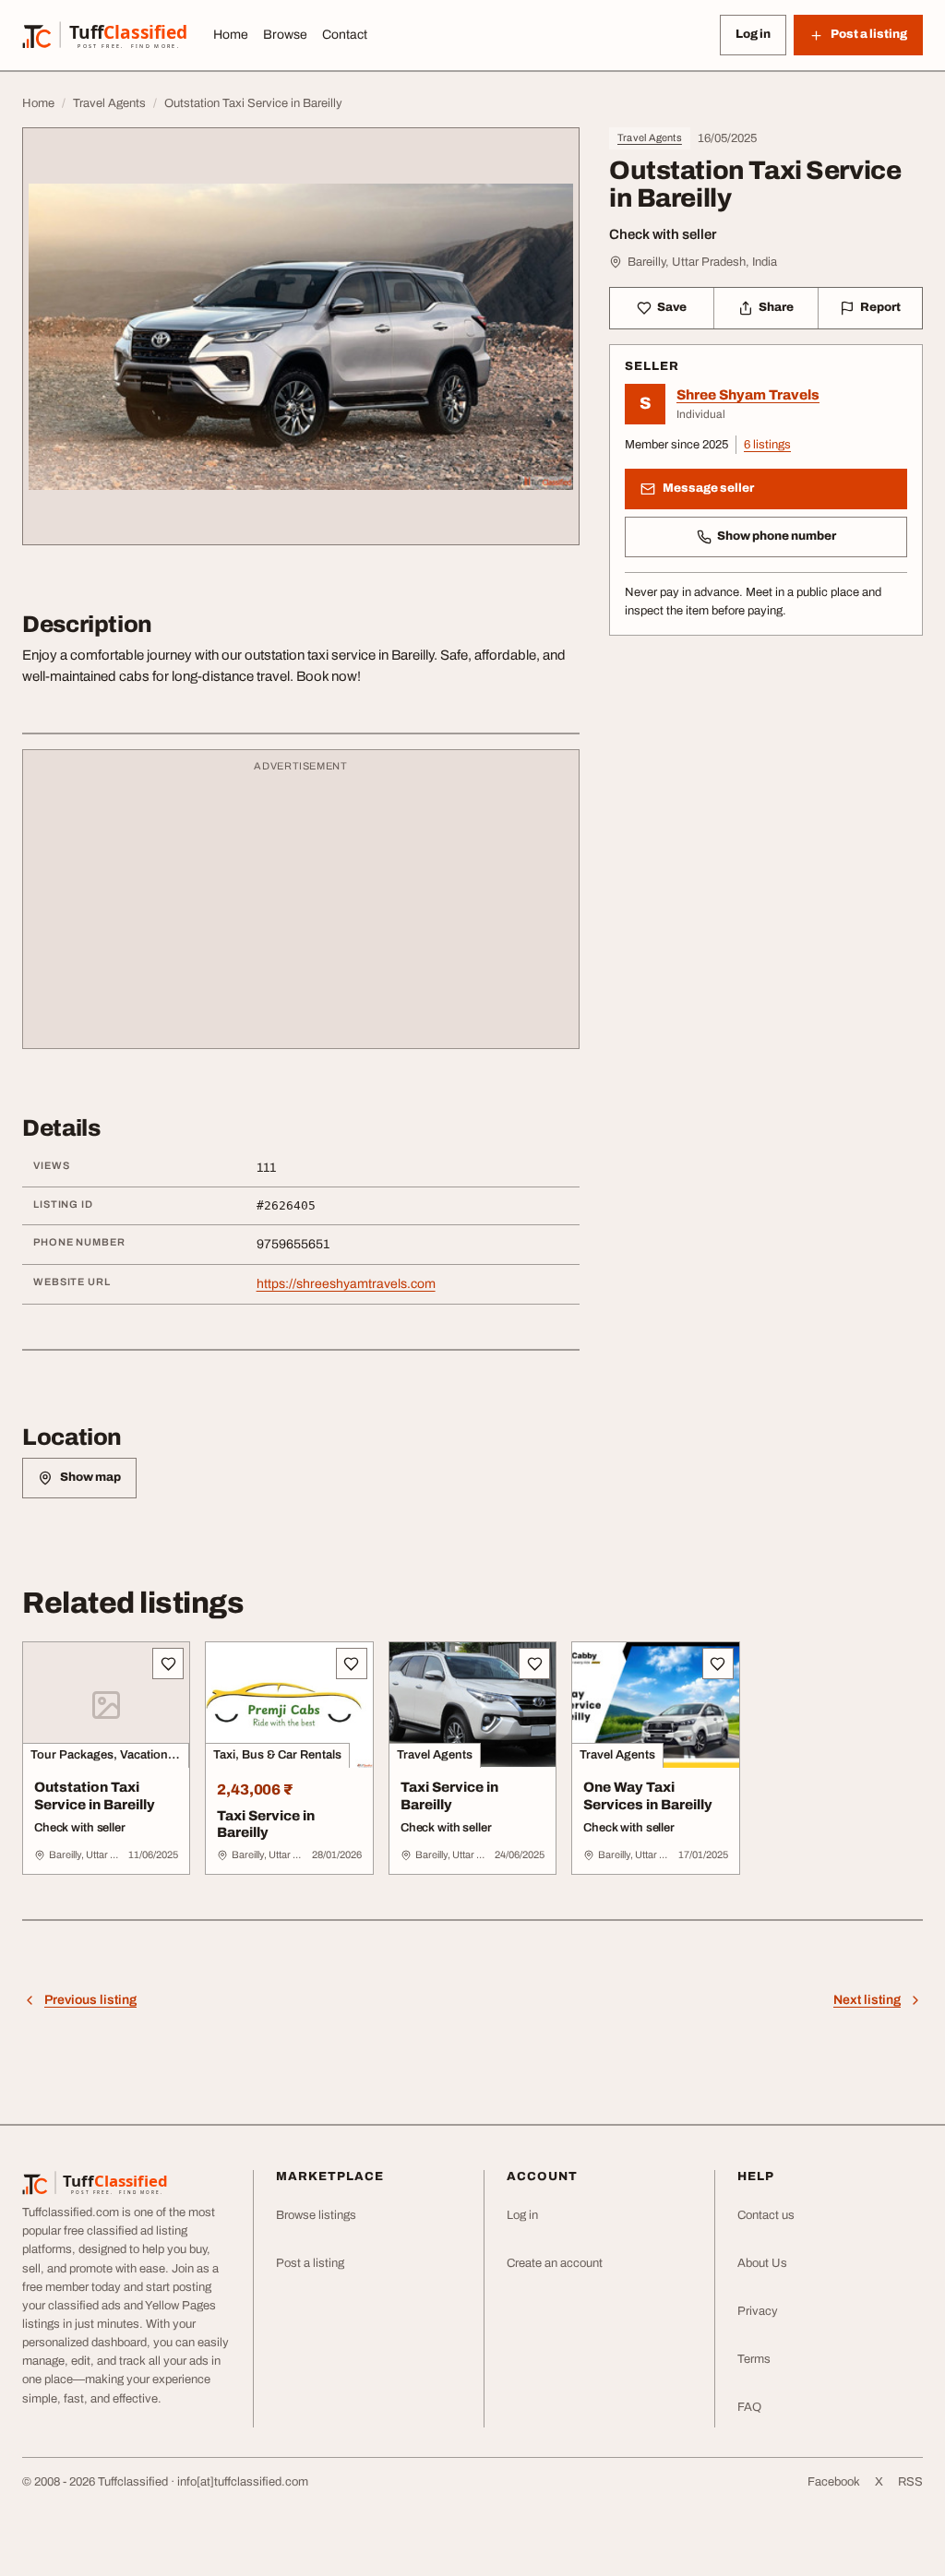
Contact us (766, 2215)
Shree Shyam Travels (748, 395)
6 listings (767, 445)
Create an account (555, 2263)
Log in (753, 34)
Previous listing (90, 2000)
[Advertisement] (301, 908)
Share (776, 307)
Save (672, 307)
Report (880, 307)
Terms (754, 2359)
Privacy (758, 2311)
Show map (90, 1477)
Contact (345, 35)
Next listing (867, 2000)
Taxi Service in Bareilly (266, 1825)
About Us (762, 2263)
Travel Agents (650, 137)
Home (231, 35)
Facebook (834, 2482)
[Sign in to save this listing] (168, 1664)
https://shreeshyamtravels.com (346, 1284)
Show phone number (777, 536)
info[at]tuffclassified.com (243, 2482)
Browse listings (316, 2215)
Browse (285, 35)
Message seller (708, 488)
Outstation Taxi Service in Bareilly (95, 1796)
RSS (910, 2482)
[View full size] (301, 336)
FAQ (749, 2407)
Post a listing (310, 2263)
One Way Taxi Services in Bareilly (648, 1796)
